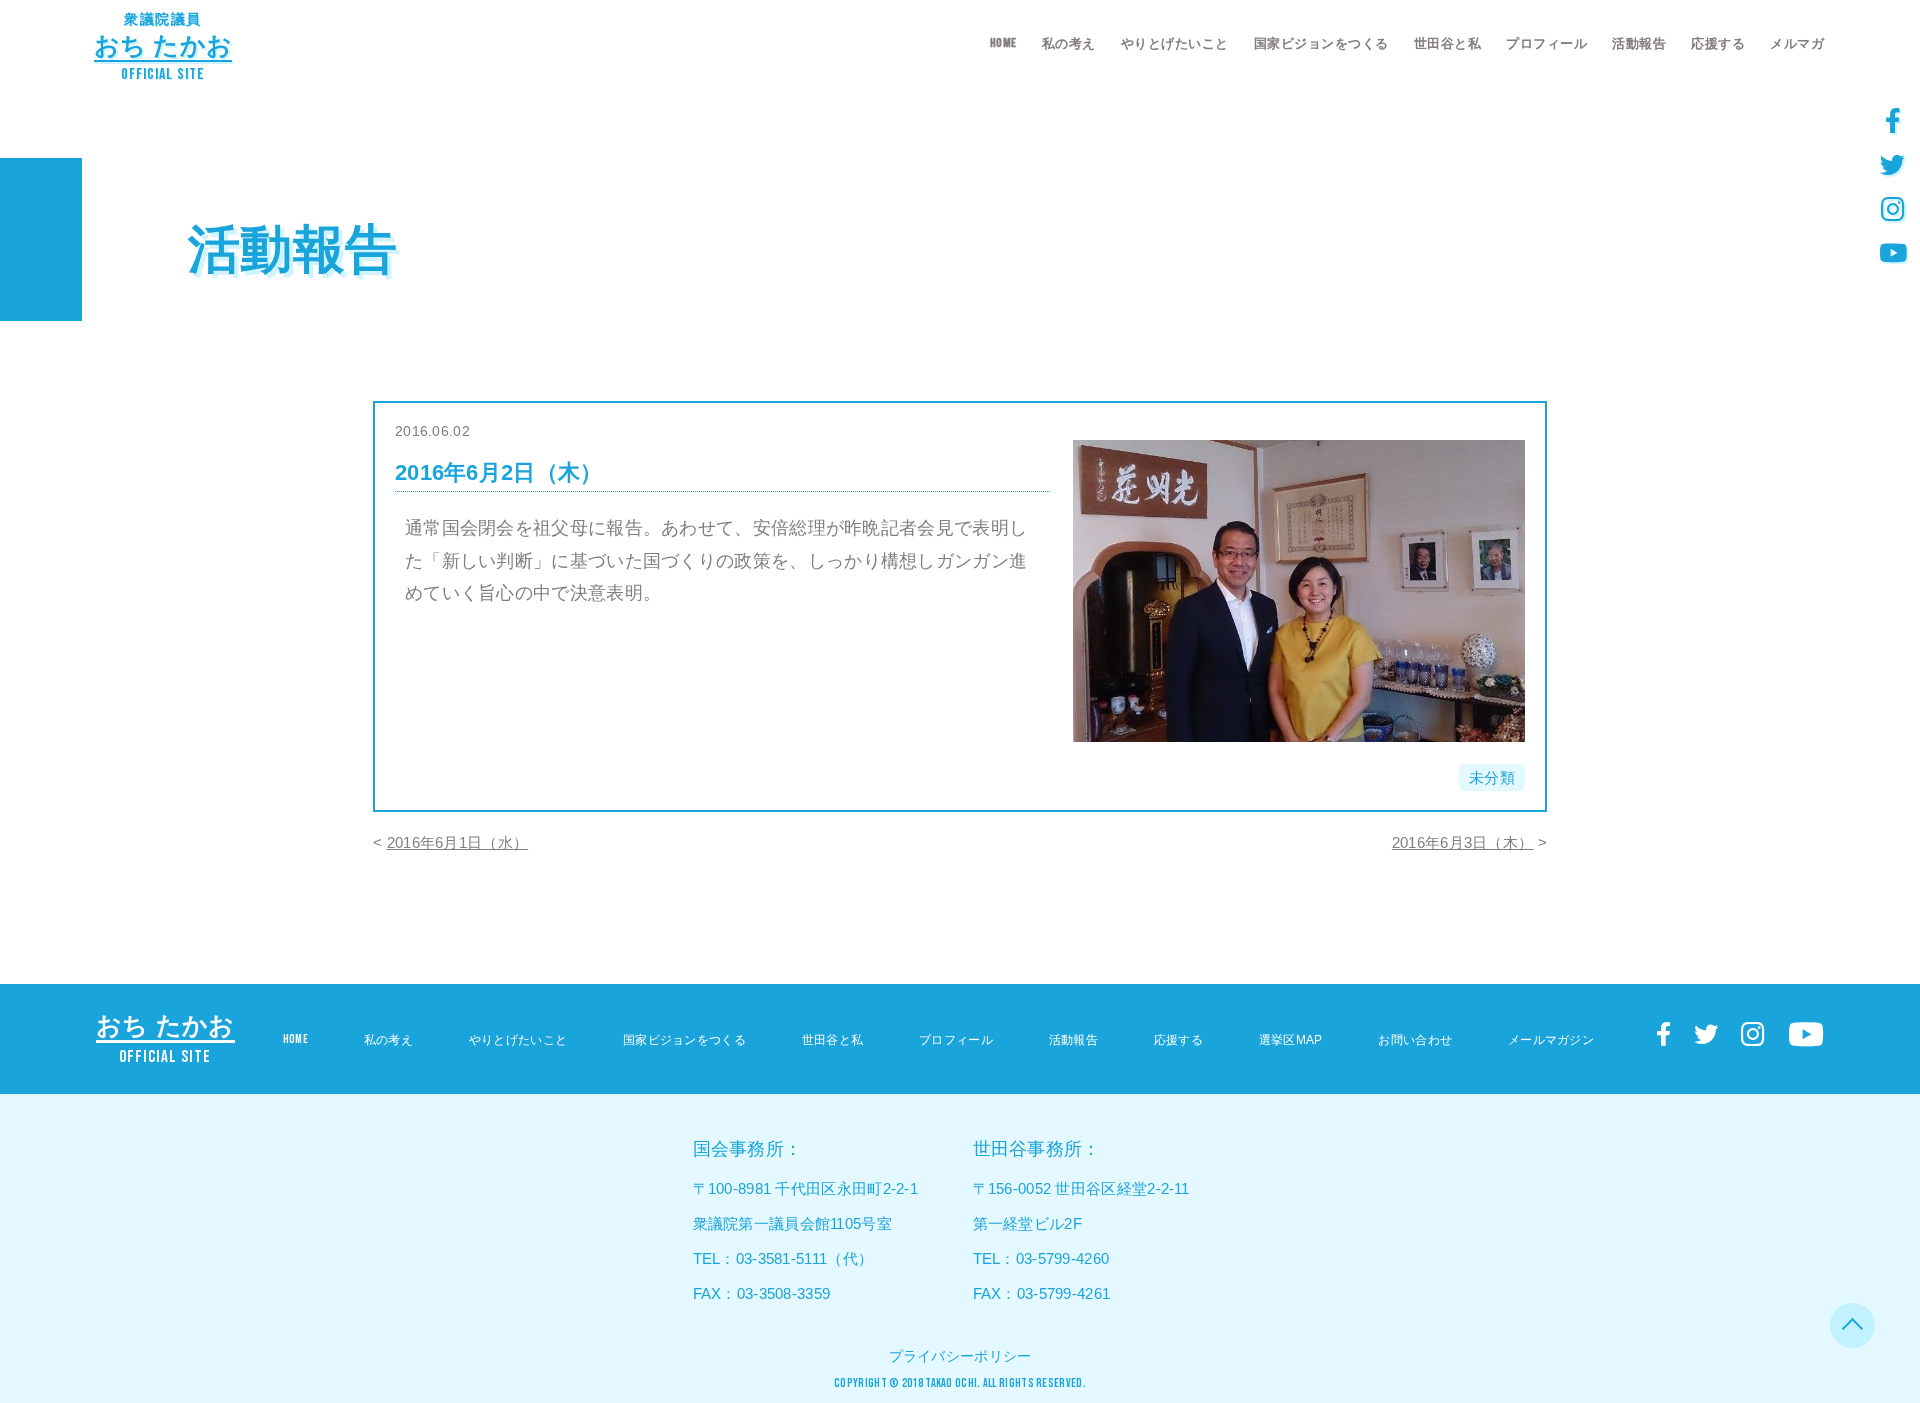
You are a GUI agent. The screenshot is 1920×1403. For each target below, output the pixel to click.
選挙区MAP (1291, 1040)
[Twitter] (1893, 164)
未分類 (1492, 777)
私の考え (1069, 43)
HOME (1003, 43)
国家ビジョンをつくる (1321, 43)
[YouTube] (1893, 252)
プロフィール (1546, 43)
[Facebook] (1893, 120)
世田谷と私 (1448, 43)
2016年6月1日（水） (458, 842)
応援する (1718, 43)
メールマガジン (1551, 1040)
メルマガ (1797, 43)
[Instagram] (1893, 208)
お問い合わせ (1415, 1040)
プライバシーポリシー (960, 1356)
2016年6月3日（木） (1463, 842)
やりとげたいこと (1175, 43)
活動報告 (1639, 43)
